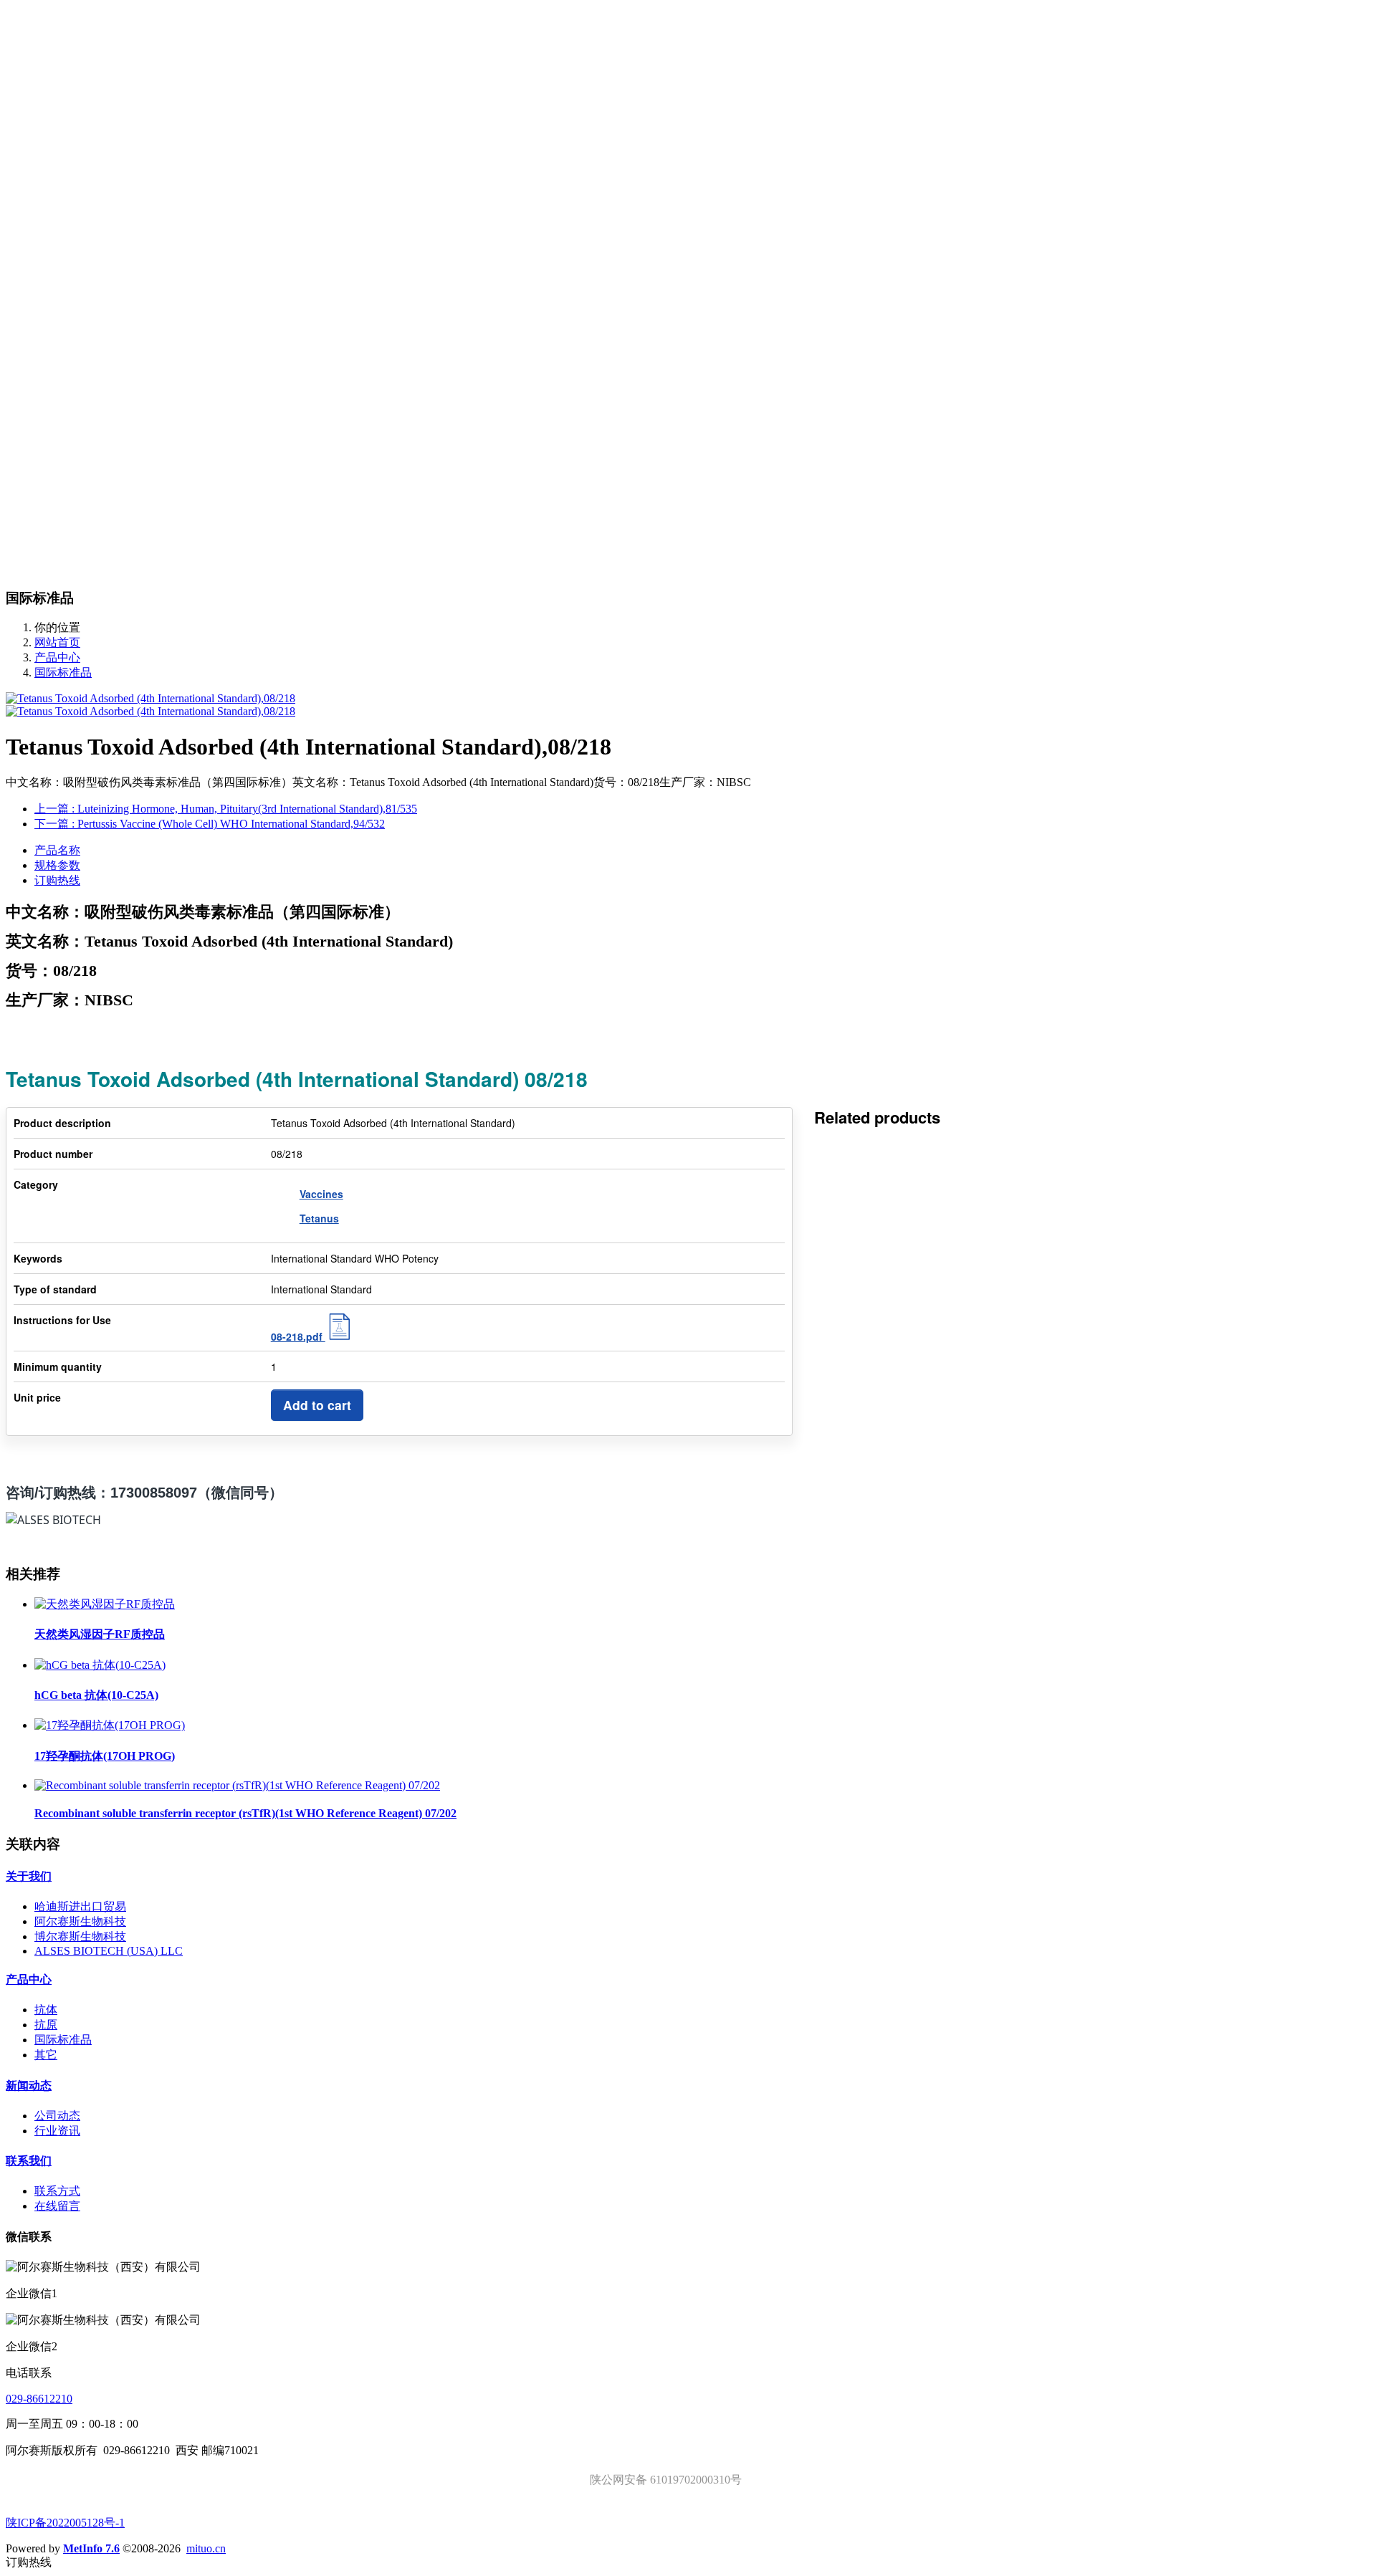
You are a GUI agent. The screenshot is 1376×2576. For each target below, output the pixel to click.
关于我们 (29, 1876)
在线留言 (57, 2206)
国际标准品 (63, 672)
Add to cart (317, 1405)
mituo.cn (206, 2548)
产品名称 (57, 850)
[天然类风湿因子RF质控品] (105, 1604)
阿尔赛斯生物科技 (80, 1921)
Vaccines (321, 1194)
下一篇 (210, 824)
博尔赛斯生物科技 (80, 1936)
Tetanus (319, 1218)
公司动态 (57, 2116)
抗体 (46, 2010)
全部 (46, 131)
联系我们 (29, 2161)
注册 (72, 44)
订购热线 (57, 880)
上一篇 (226, 809)
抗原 (46, 2025)
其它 (46, 2055)
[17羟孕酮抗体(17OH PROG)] (110, 1725)
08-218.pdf (298, 1336)
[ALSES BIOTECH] (688, 6)
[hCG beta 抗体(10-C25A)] (100, 1665)
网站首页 (57, 71)
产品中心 (57, 657)
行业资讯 (57, 2131)
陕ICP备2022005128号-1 (65, 2523)
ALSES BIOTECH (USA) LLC (109, 1951)
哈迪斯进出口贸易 (80, 1906)
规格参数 (57, 865)
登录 (46, 44)
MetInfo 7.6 (91, 2548)
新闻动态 (29, 2086)
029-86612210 (39, 2399)
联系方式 (57, 2191)
